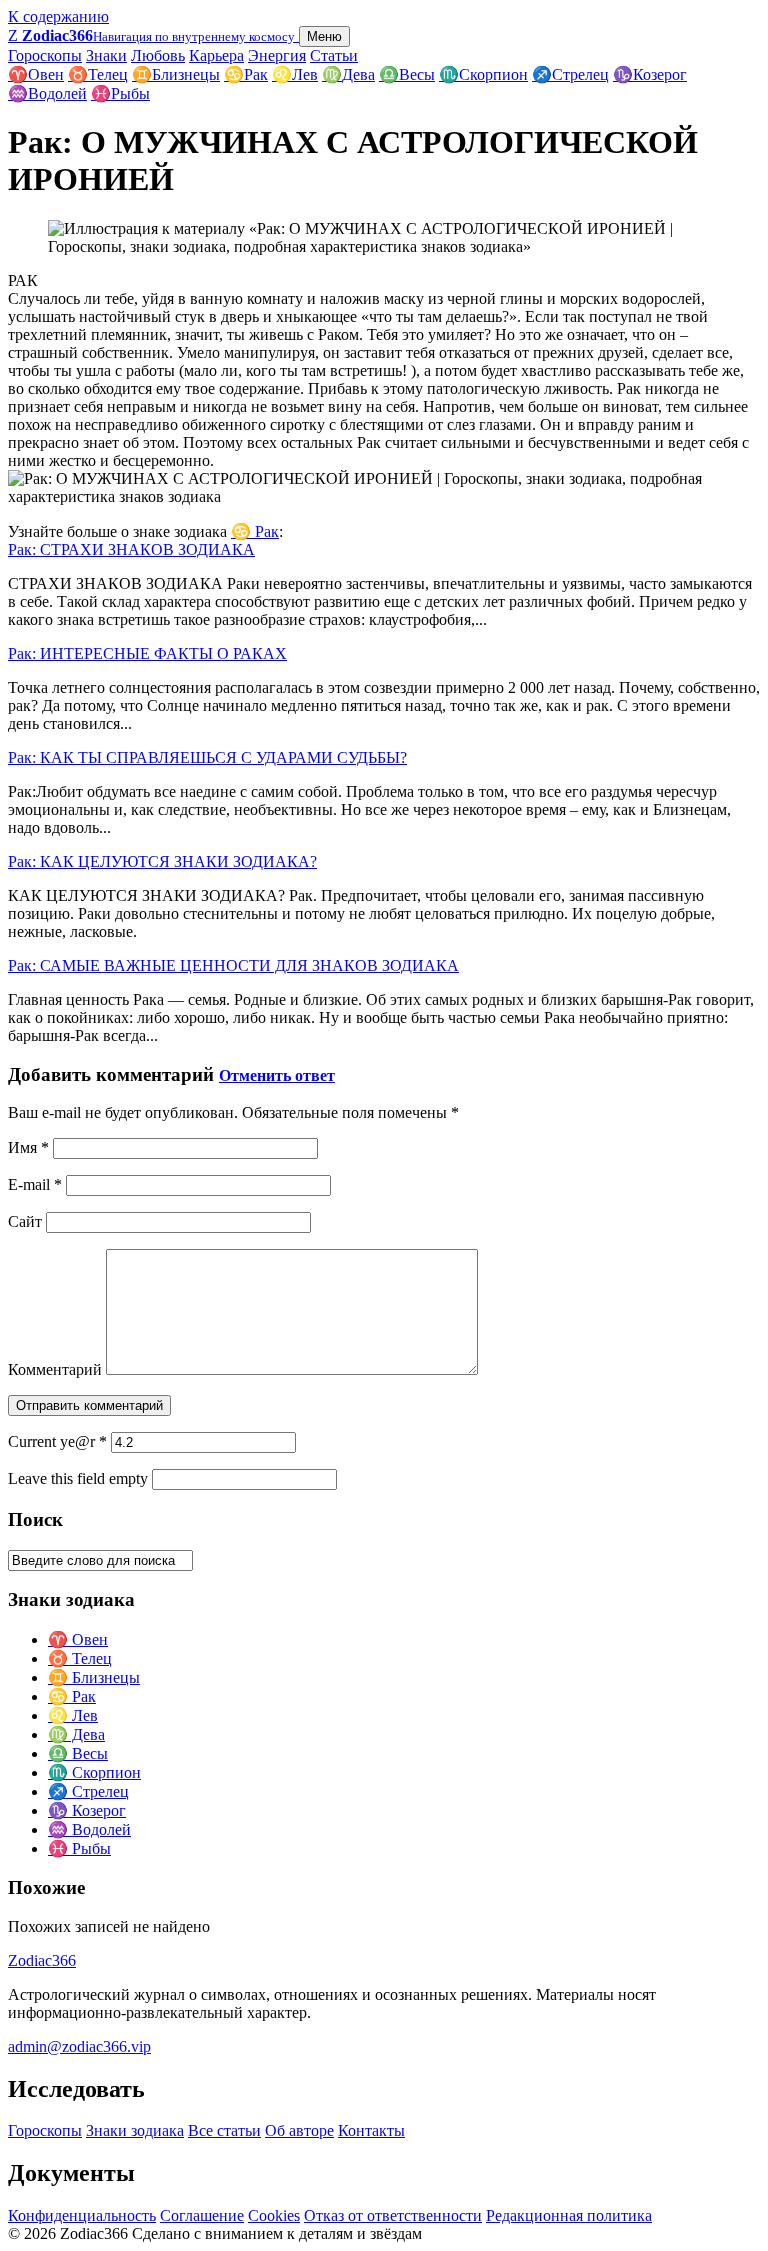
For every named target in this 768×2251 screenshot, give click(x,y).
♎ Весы (78, 1753)
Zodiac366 (42, 1960)
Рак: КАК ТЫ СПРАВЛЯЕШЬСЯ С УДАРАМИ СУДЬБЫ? (207, 757)
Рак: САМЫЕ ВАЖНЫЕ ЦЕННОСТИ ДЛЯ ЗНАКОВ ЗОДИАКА (233, 965)
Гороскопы (45, 55)
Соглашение (202, 2215)
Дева (348, 74)
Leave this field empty (78, 1478)
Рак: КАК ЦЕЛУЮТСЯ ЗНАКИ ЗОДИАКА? (162, 861)
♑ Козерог (87, 1810)
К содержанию (58, 16)
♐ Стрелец (88, 1791)
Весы (407, 74)
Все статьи (224, 2130)
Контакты (371, 2130)
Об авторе (299, 2130)
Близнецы (176, 74)
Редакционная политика (569, 2215)
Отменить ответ (277, 1075)
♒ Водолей (89, 1829)
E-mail (35, 1184)
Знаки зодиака (135, 2130)
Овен (36, 74)
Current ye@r (57, 1441)
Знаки (106, 55)
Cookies (274, 2215)
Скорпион (483, 74)
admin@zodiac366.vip (79, 2046)
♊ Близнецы (94, 1677)
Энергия (277, 55)
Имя (28, 1147)
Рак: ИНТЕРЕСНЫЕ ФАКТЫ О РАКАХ (147, 653)
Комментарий (55, 1369)
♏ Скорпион (94, 1772)
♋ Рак (255, 531)
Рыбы (120, 93)
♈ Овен (78, 1639)
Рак (246, 74)
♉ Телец (80, 1658)
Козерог (650, 74)
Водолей (47, 93)
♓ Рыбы (79, 1848)
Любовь (158, 55)
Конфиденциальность (82, 2215)
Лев (295, 74)
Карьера (216, 55)
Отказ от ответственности (393, 2215)
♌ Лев (73, 1715)
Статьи (334, 55)
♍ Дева (76, 1734)
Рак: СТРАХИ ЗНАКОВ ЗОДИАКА (131, 549)
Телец (98, 74)
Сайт (25, 1221)
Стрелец (570, 74)
